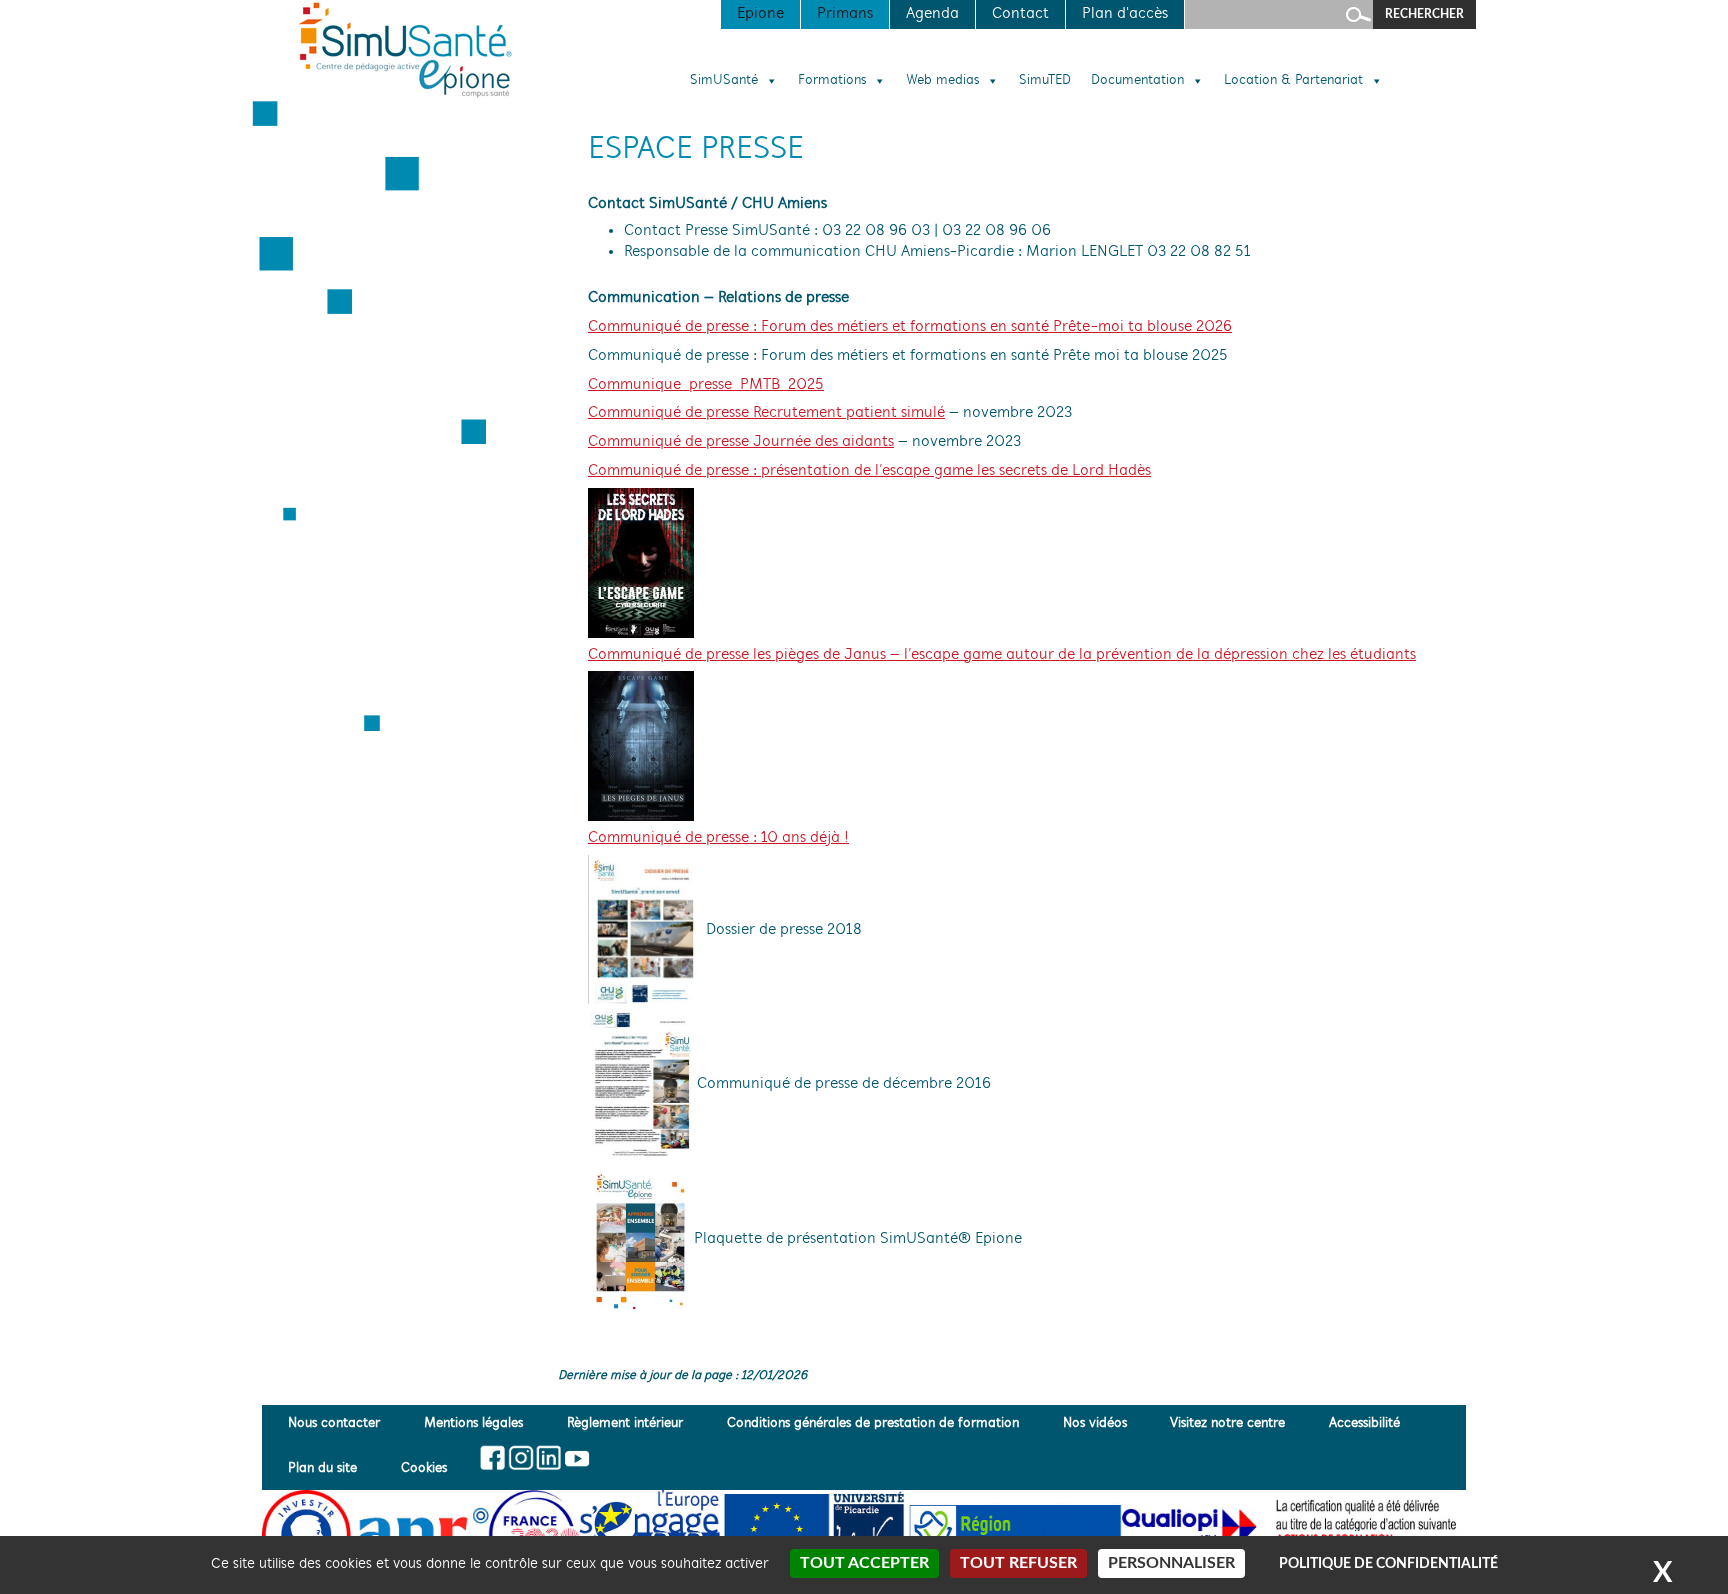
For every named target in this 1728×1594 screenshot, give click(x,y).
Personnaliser (1171, 1563)
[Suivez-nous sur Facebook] (493, 1458)
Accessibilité (1364, 1423)
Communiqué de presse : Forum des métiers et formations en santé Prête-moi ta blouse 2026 (910, 327)
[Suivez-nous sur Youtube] (575, 1458)
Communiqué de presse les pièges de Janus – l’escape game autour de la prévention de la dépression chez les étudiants (1002, 655)
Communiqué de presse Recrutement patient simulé (766, 413)
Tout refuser (1018, 1563)
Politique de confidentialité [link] (1388, 1564)
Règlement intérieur (625, 1423)
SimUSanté (724, 81)
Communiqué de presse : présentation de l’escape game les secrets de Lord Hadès (869, 471)
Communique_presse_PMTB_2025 (706, 385)
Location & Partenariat (1293, 81)
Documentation (1137, 81)
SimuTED (1045, 81)
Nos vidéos (1095, 1423)
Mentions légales (473, 1423)
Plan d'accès (1125, 14)
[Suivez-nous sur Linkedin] (548, 1458)
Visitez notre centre (1227, 1423)
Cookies (424, 1468)
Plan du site (322, 1468)
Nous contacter (334, 1423)
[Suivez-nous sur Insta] (520, 1458)
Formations (832, 81)
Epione (760, 14)
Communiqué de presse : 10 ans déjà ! (718, 838)
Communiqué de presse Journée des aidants (741, 442)
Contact (1020, 14)
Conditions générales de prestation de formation (873, 1423)
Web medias (942, 81)
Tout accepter (864, 1563)
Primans (845, 14)
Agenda (932, 14)
